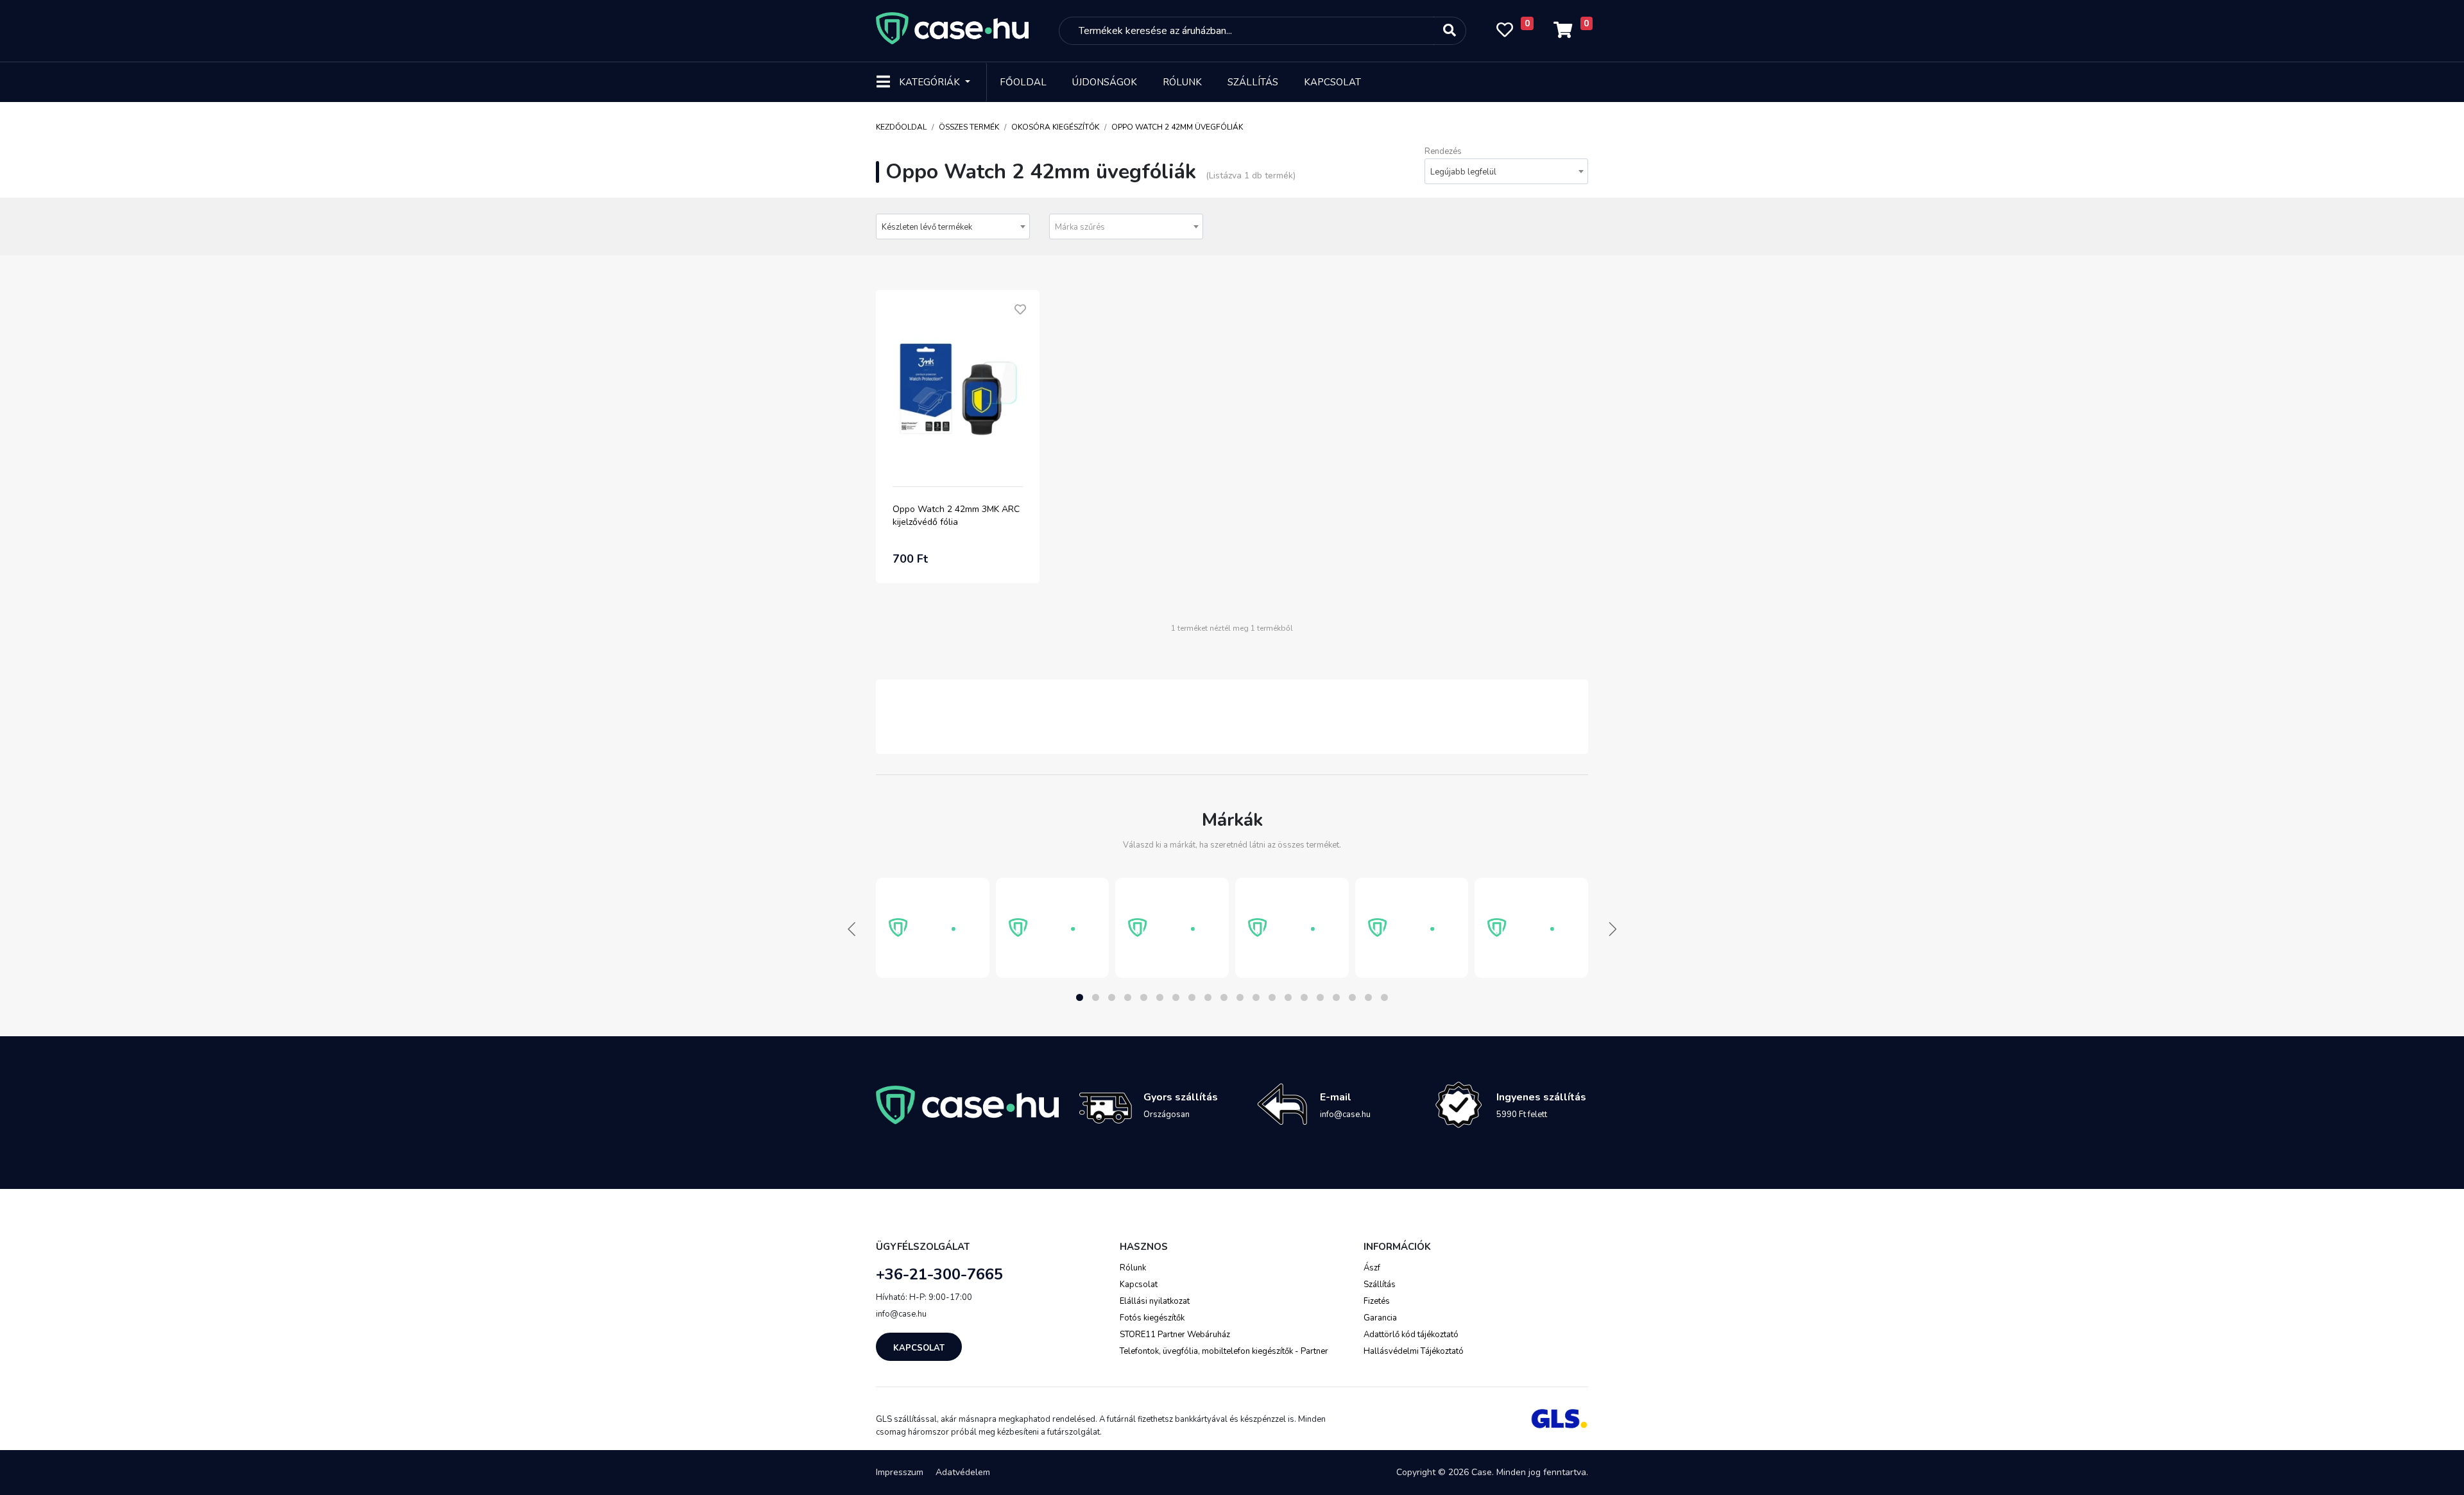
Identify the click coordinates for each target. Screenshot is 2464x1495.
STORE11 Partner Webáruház (1175, 1335)
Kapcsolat (1332, 82)
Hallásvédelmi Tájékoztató (1414, 1351)
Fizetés (1377, 1301)
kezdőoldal (901, 127)
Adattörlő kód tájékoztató (1411, 1335)
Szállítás (1253, 82)
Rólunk (1182, 82)
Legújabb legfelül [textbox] (1463, 172)
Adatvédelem (963, 1472)
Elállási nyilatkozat (1155, 1301)
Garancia (1380, 1318)
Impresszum (900, 1472)
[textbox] (1126, 227)
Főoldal (1023, 82)
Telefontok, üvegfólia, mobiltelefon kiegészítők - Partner (1224, 1351)
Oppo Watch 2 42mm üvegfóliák (1177, 127)
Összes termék (969, 127)
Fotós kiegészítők (1152, 1318)
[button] (1080, 997)
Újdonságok (1105, 82)
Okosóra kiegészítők (1055, 127)
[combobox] (1506, 171)
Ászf (1372, 1268)
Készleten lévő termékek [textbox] (927, 227)
